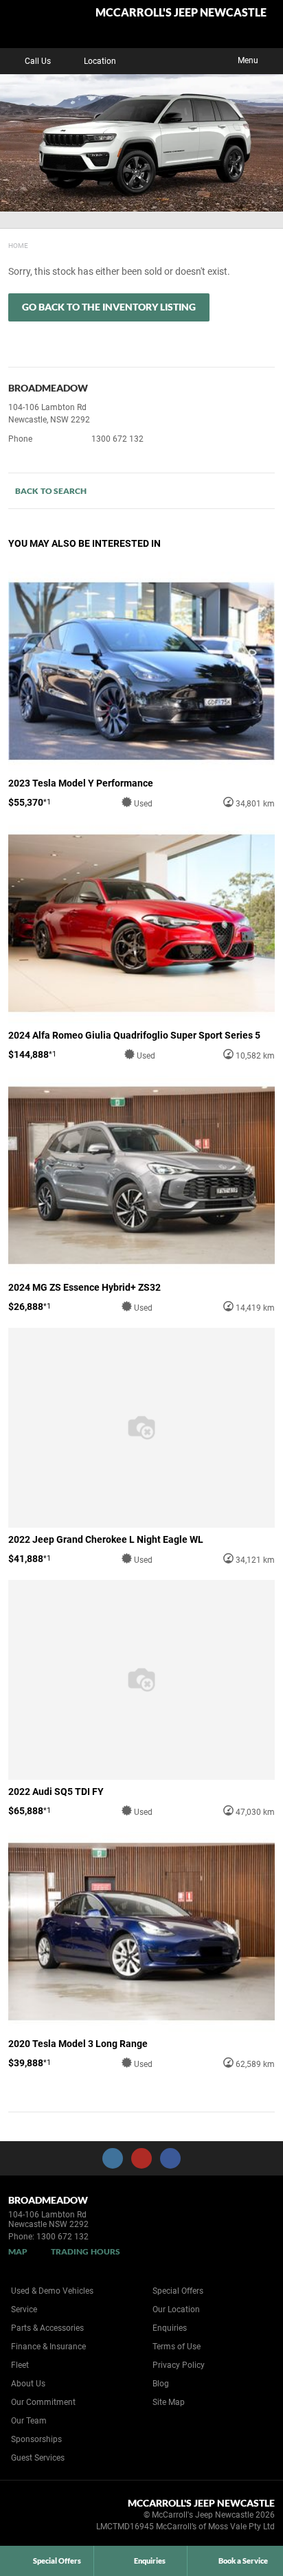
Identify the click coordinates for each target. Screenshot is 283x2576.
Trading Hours (86, 2251)
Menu (248, 60)
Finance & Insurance (48, 2347)
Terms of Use (177, 2347)
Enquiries (170, 2328)
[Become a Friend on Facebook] (170, 2158)
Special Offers (178, 2291)
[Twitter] (19, 244)
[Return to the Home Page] (33, 2517)
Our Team (29, 2421)
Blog (161, 2384)
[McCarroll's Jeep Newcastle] (44, 24)
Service (24, 2309)
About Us (28, 2384)
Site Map (169, 2402)
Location (100, 61)
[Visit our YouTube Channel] (141, 2158)
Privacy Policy (179, 2365)
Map (18, 2251)
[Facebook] (5, 244)
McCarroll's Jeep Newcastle (181, 13)
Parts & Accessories (47, 2328)
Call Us (38, 61)
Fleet (20, 2365)
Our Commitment (43, 2402)
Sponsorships (36, 2439)
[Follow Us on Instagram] (113, 2158)
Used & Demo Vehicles (52, 2291)
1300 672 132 (117, 439)
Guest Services (38, 2458)
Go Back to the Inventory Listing (109, 307)
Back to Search (51, 491)
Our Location (176, 2309)
